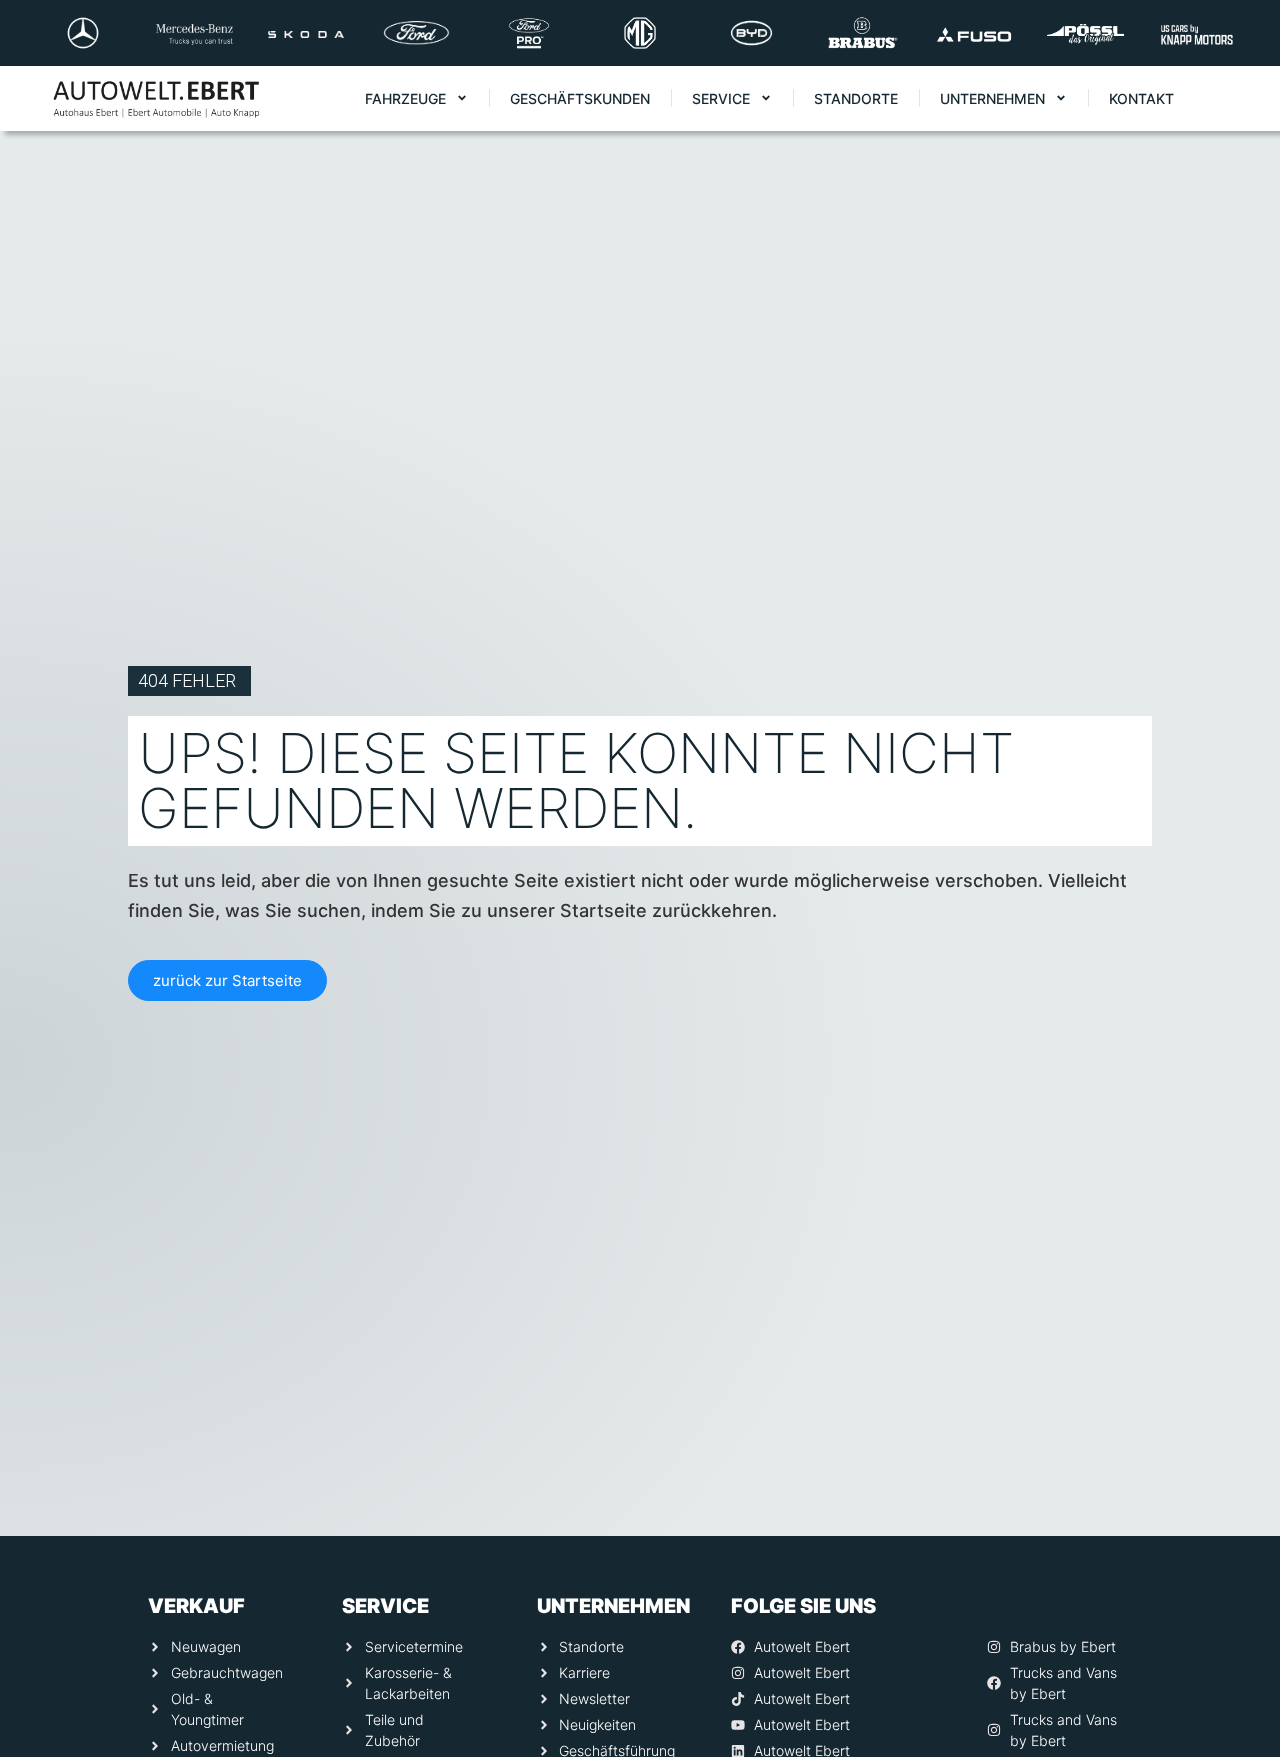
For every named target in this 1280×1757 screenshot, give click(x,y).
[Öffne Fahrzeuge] (462, 98)
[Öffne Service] (766, 98)
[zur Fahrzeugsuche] (1237, 1698)
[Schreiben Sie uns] (1237, 1538)
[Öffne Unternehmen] (1061, 98)
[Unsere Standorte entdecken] (1237, 1618)
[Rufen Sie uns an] (1237, 1458)
